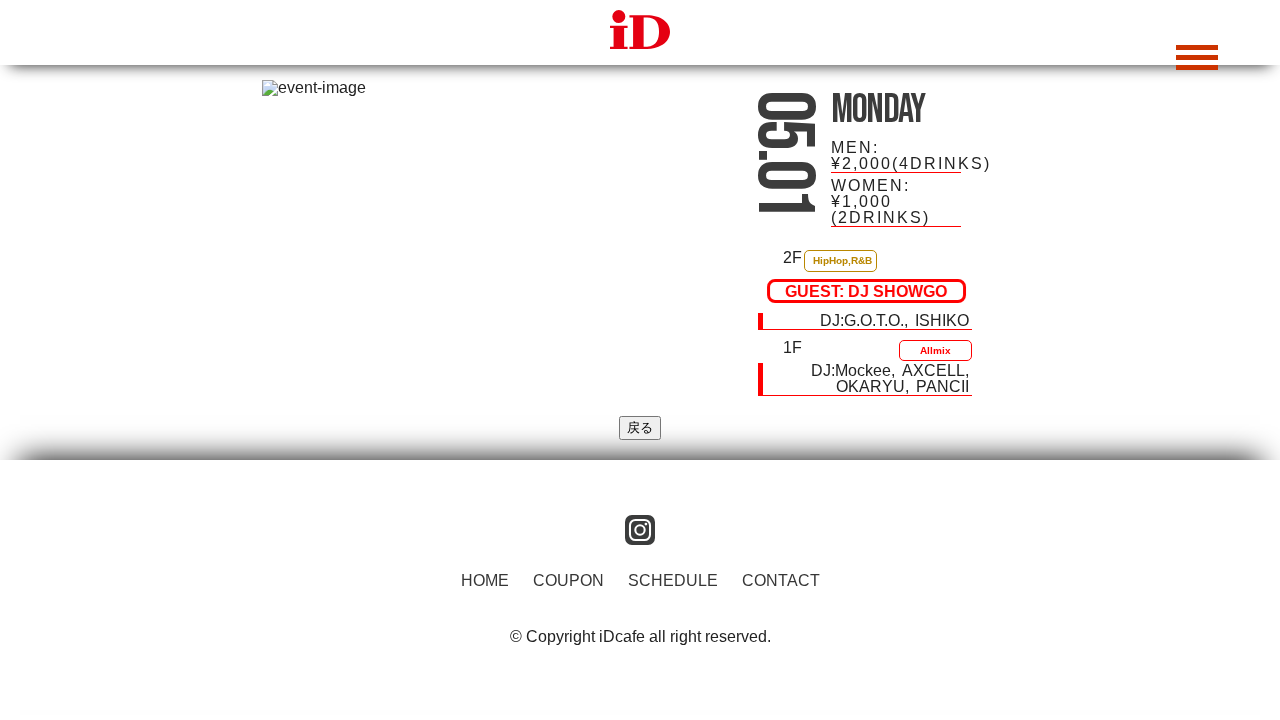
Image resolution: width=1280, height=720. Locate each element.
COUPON (568, 580)
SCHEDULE (673, 580)
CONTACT (781, 580)
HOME (485, 580)
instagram (640, 530)
